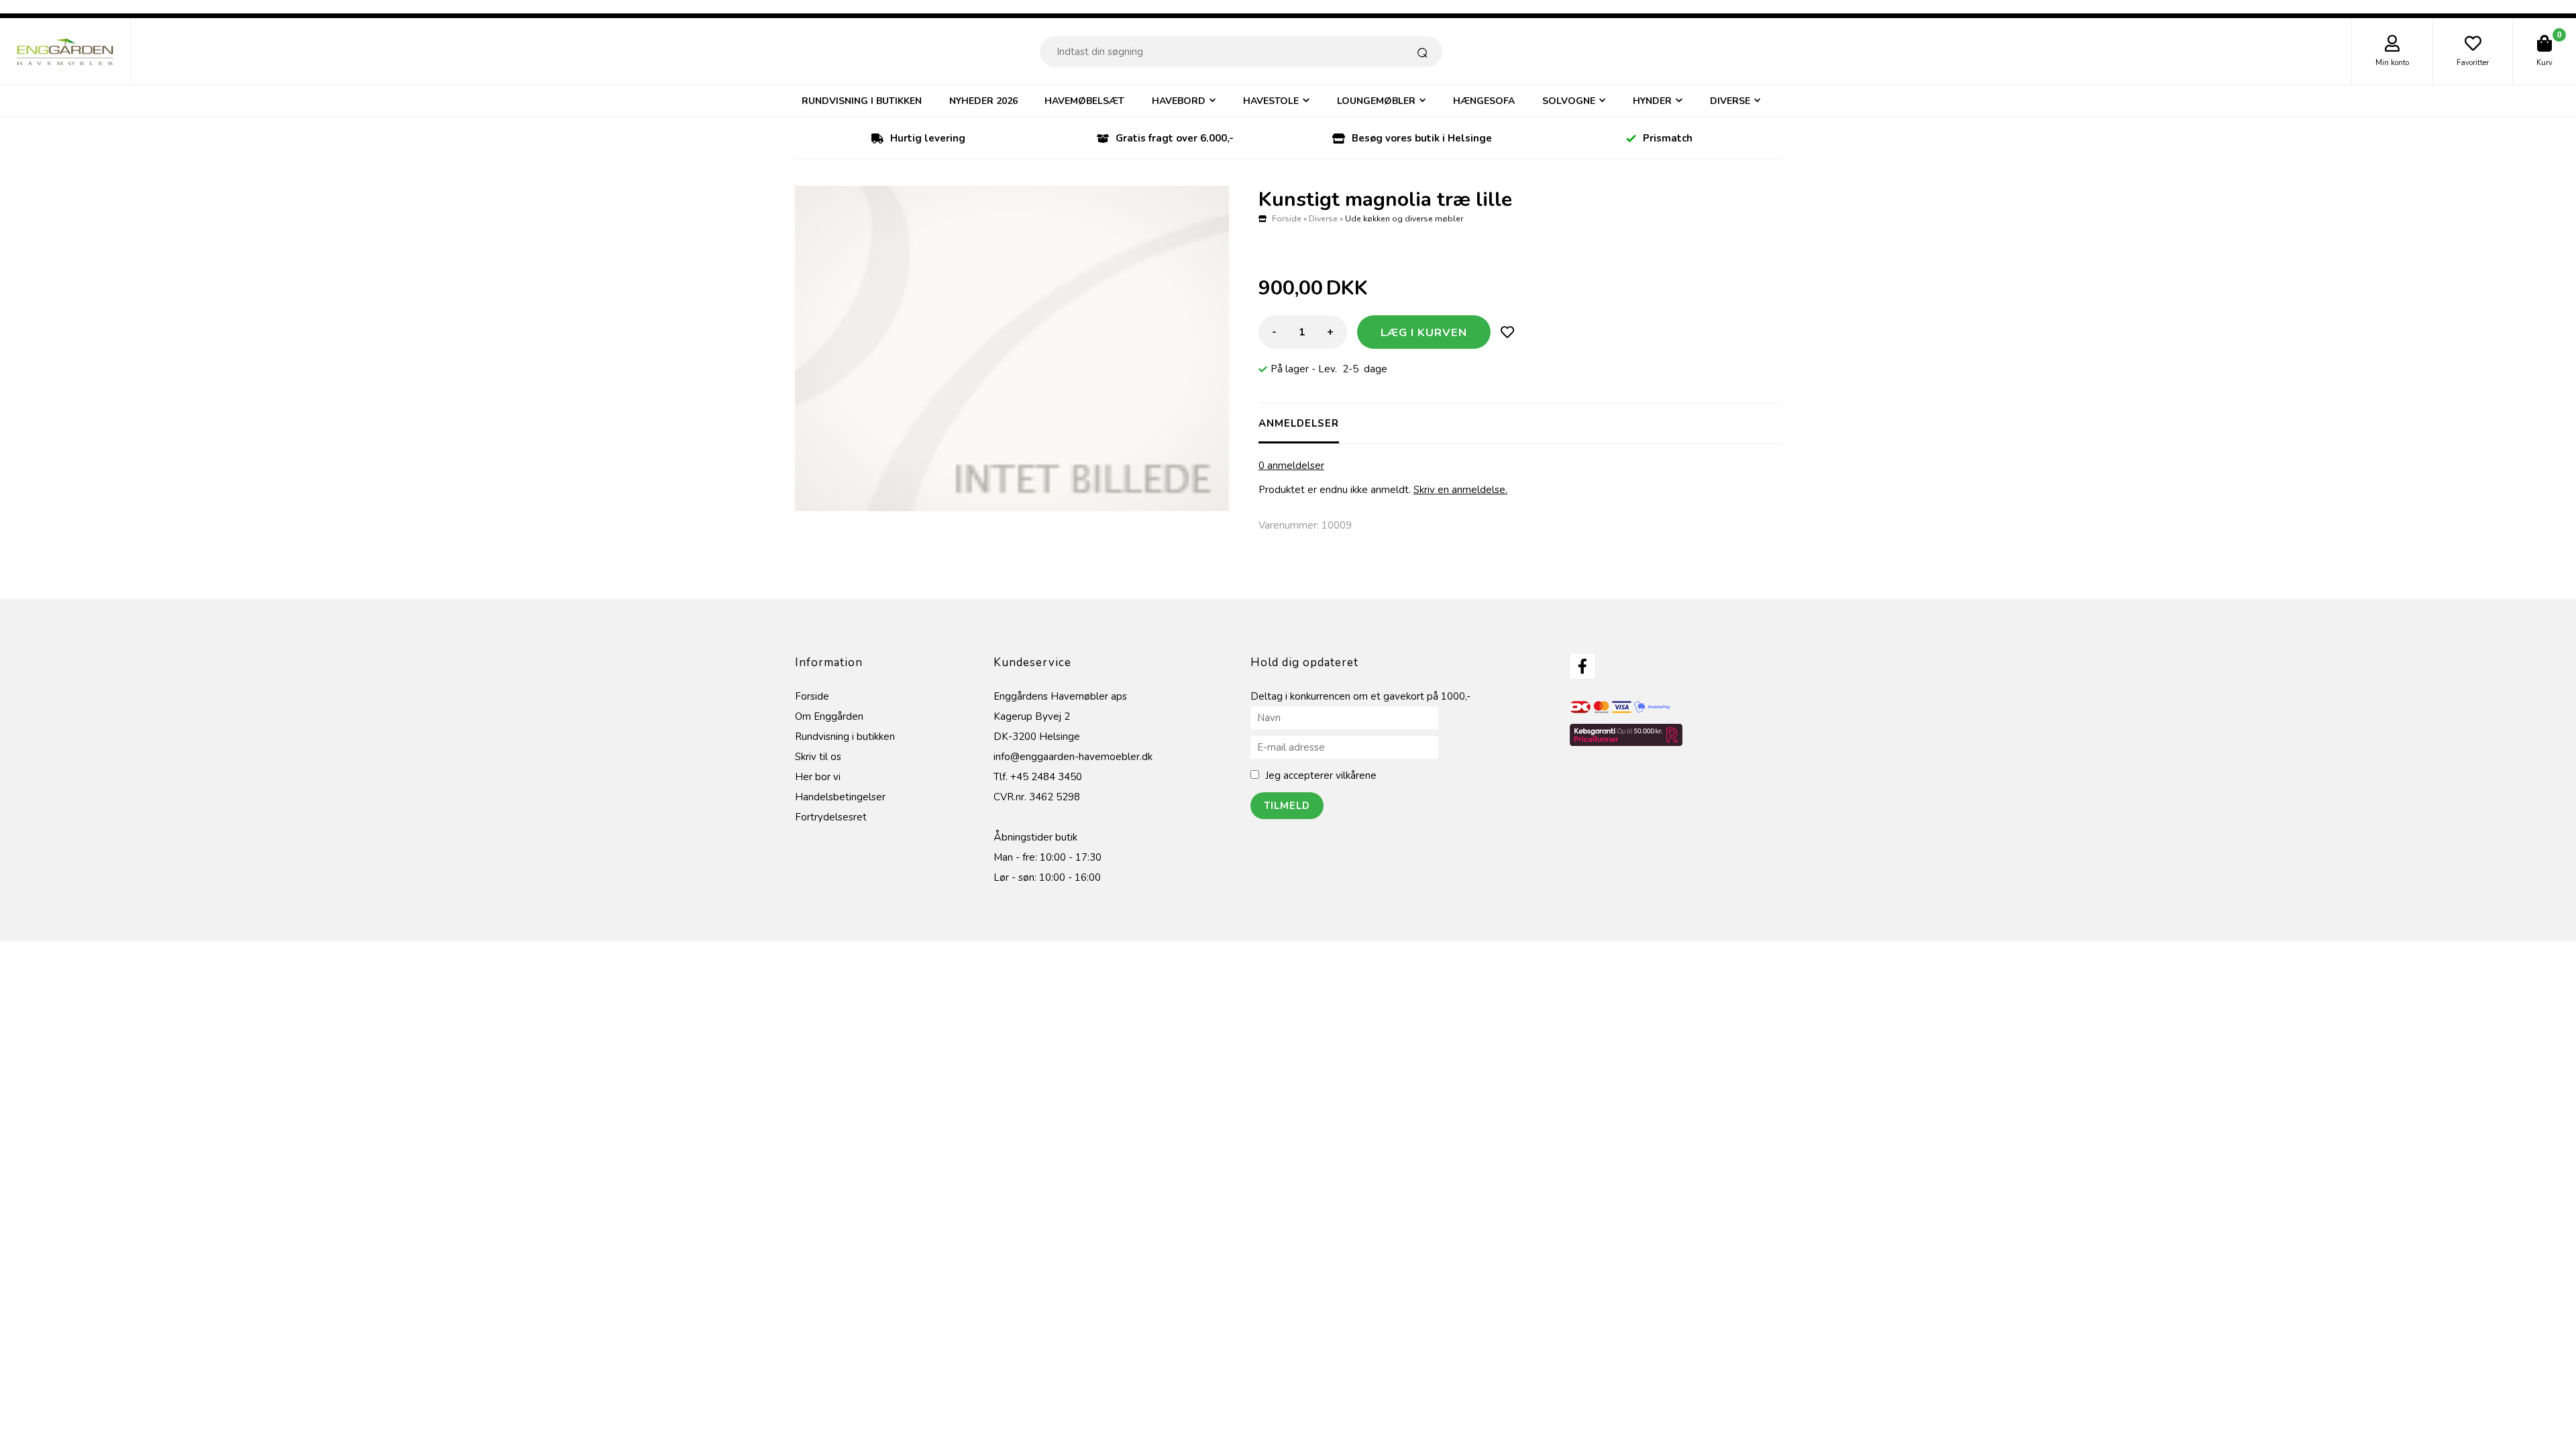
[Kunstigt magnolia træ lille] (1012, 348)
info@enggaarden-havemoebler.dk (1073, 757)
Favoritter (2473, 63)
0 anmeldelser (1291, 466)
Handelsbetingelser (840, 797)
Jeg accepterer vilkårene (1321, 775)
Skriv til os (818, 757)
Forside (1287, 219)
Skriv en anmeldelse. (1460, 490)
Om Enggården (829, 716)
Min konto (2392, 63)
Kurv (2544, 63)
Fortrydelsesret (831, 817)
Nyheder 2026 (983, 101)
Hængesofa (1484, 101)
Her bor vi (818, 777)
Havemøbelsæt (1084, 101)
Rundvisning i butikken (862, 101)
